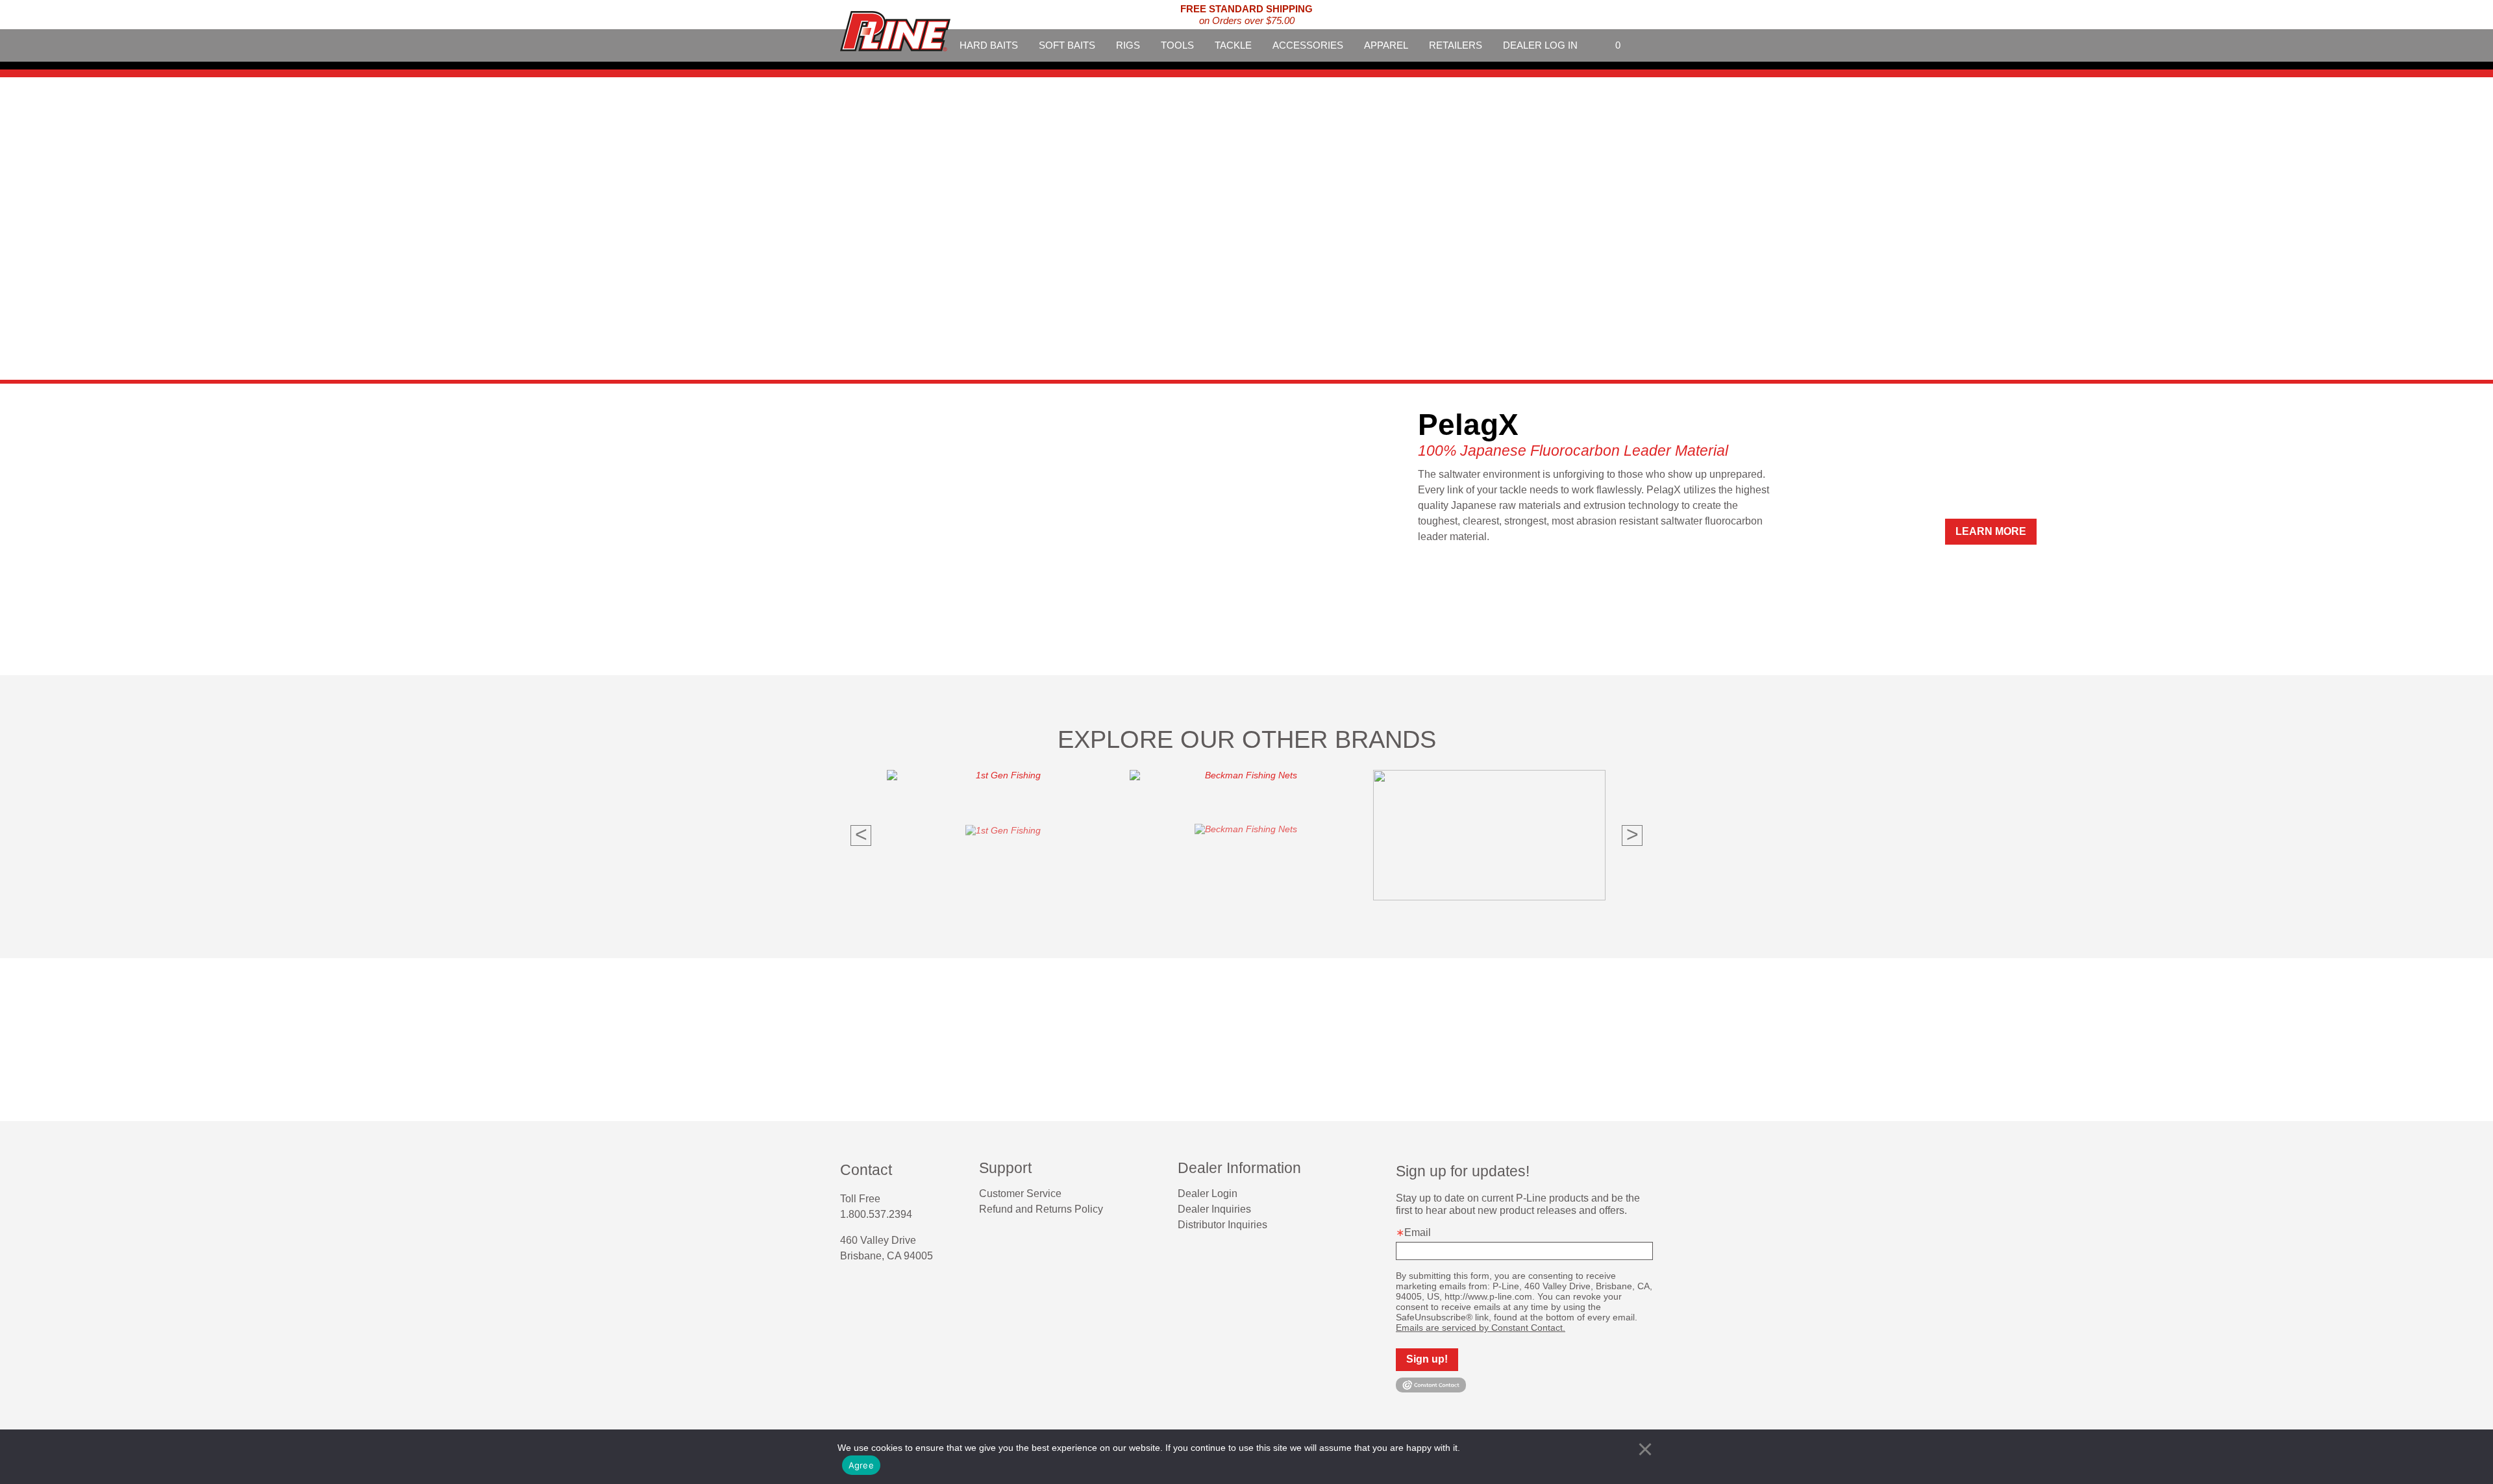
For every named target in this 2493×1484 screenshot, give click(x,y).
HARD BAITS (989, 45)
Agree (861, 1465)
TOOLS (1177, 45)
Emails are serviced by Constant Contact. (1481, 1328)
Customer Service (1020, 1193)
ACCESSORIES (1308, 45)
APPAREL (1386, 45)
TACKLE (1233, 45)
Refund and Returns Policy (1041, 1209)
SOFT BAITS (1067, 45)
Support (1005, 1168)
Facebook (845, 1290)
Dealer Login (1208, 1193)
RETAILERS (1456, 45)
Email (1418, 1232)
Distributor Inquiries (1222, 1225)
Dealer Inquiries (1214, 1209)
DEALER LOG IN (1540, 45)
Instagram (869, 1290)
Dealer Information (1239, 1168)
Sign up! (1427, 1359)
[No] (1645, 1449)
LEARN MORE (1444, 531)
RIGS (1128, 45)
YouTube (892, 1290)
